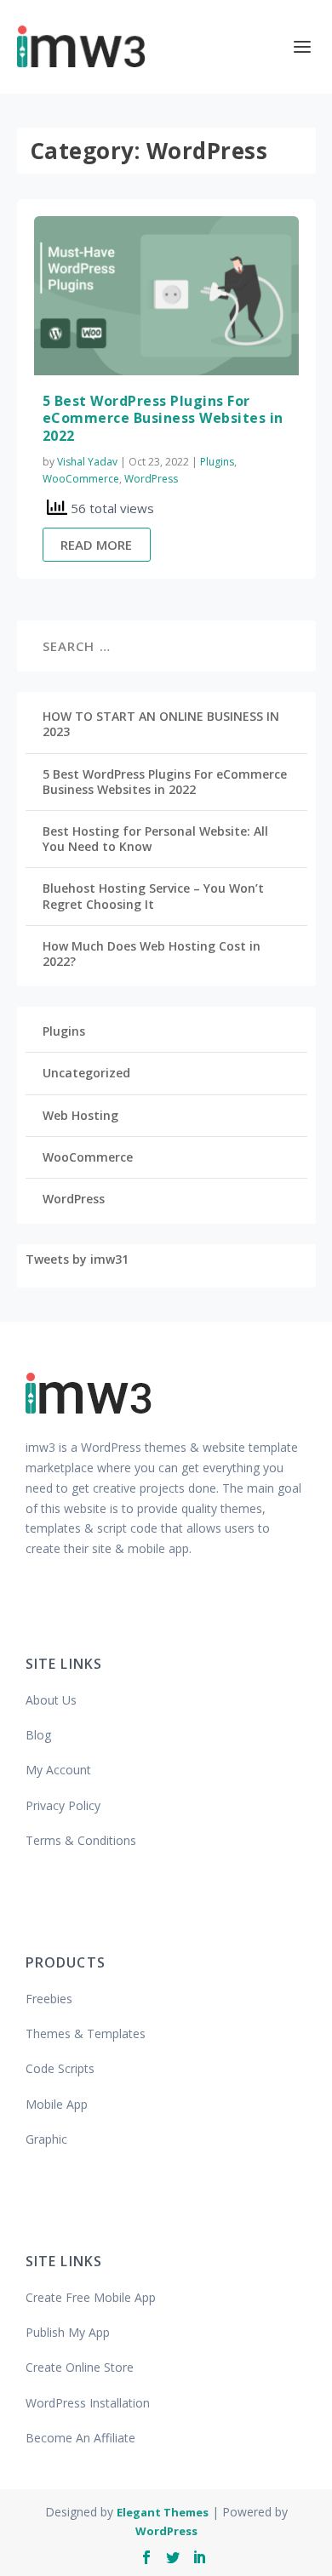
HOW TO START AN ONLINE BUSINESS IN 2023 (161, 724)
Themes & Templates (86, 2033)
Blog (38, 1735)
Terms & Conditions (81, 1840)
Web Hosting (80, 1115)
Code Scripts (60, 2068)
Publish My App (68, 2332)
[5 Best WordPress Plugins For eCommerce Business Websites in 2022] (166, 296)
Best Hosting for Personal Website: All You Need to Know (155, 839)
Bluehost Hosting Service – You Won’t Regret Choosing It (153, 896)
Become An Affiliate (80, 2438)
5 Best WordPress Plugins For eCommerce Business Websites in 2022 (163, 419)
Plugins (217, 462)
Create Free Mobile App (91, 2297)
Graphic (46, 2139)
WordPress (151, 479)
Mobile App (57, 2104)
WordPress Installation (88, 2403)
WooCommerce (81, 479)
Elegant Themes (163, 2512)
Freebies (49, 1999)
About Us (51, 1700)
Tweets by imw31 (77, 1259)
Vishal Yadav (87, 462)
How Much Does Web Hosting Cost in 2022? (152, 954)
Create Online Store (80, 2367)
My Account (58, 1770)
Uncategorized (86, 1073)
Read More (96, 545)
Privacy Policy (63, 1805)
